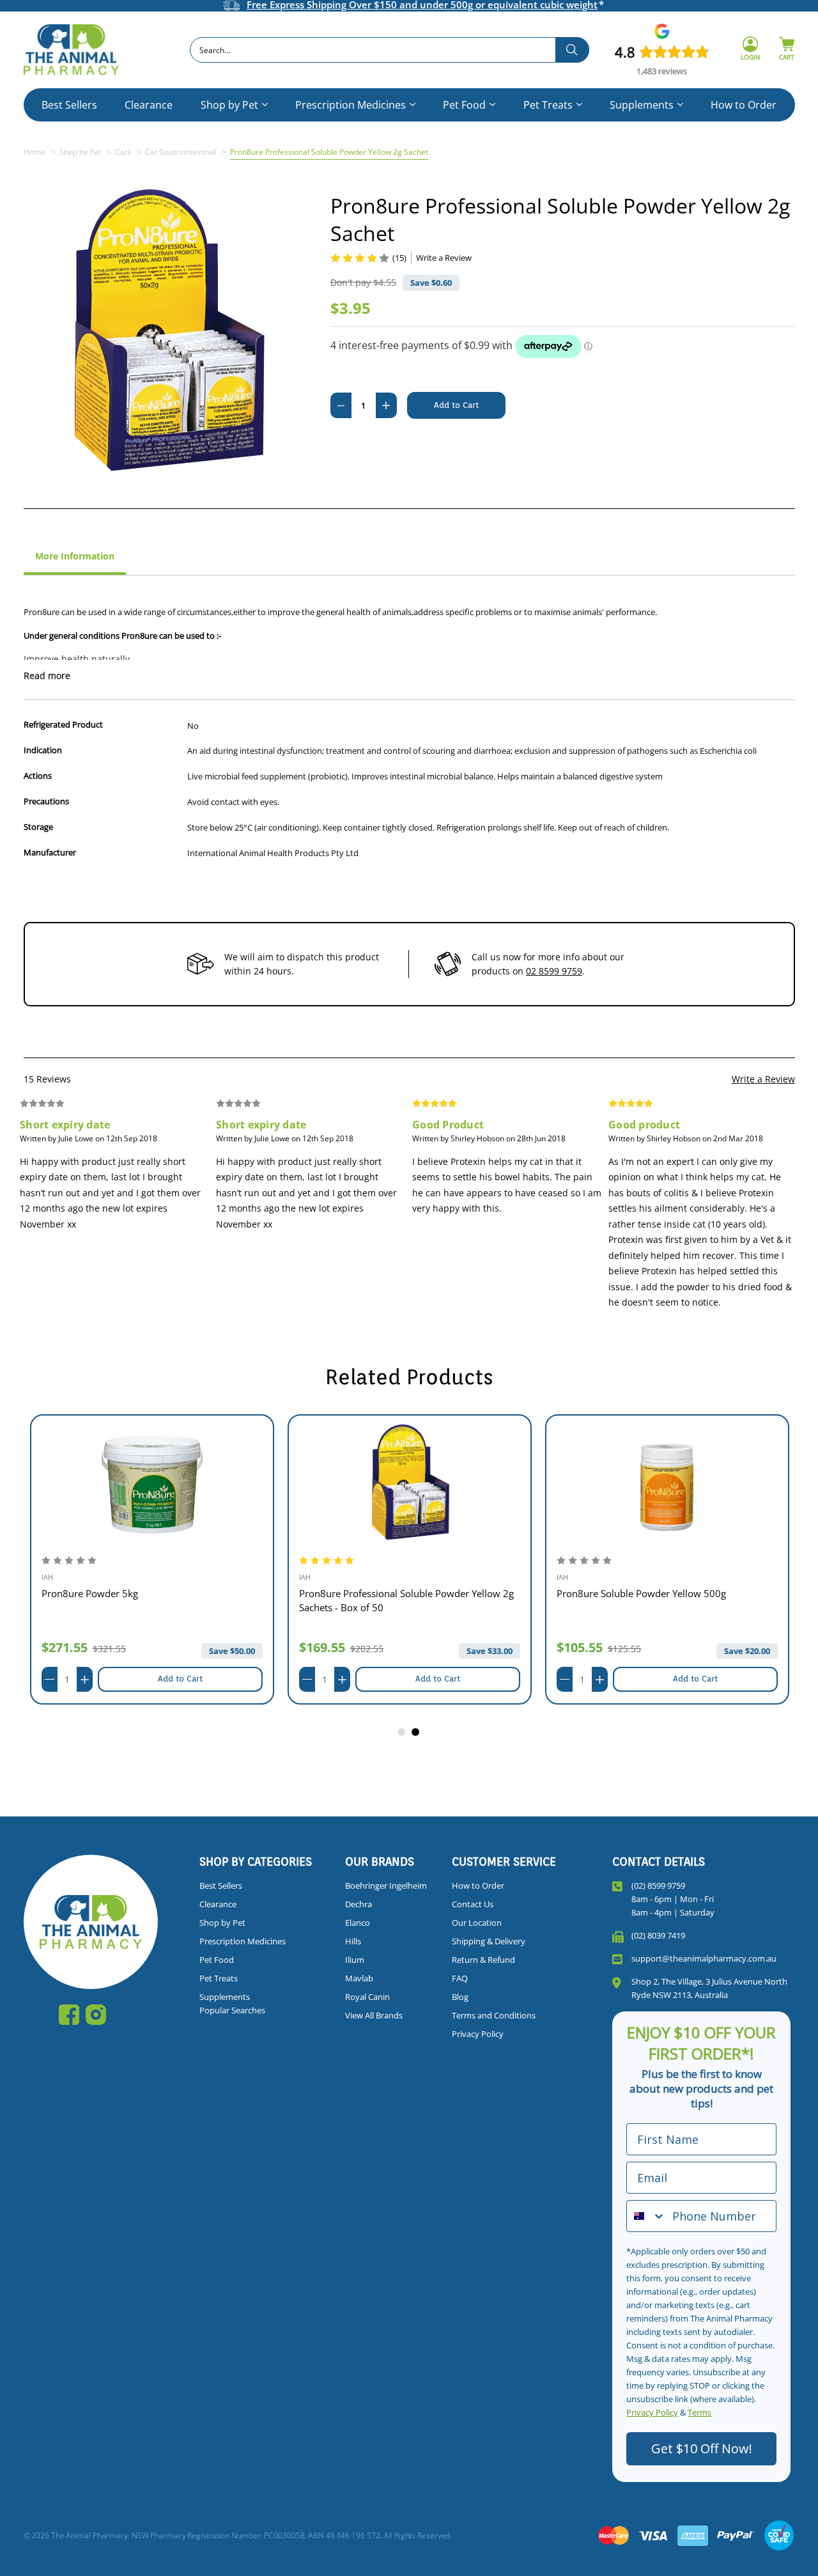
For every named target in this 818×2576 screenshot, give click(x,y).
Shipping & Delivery (489, 1941)
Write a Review (763, 1079)
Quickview (152, 1482)
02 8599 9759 (554, 971)
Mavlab (359, 1978)
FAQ (460, 1978)
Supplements (642, 105)
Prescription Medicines (351, 105)
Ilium (355, 1960)
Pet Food (464, 105)
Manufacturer (50, 852)
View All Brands (374, 2015)
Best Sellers (69, 105)
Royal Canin (367, 1997)
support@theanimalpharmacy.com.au (704, 1958)
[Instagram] (96, 2015)
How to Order (744, 105)
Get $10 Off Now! (702, 2448)
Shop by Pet (229, 105)
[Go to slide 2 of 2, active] (416, 1733)
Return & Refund (483, 1960)
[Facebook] (69, 2015)
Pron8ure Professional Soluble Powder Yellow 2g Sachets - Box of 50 (406, 1600)
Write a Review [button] (444, 258)
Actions (38, 776)
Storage (38, 827)
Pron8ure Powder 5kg (90, 1593)
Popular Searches (232, 2010)
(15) (399, 258)
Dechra (359, 1904)
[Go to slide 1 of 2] (402, 1733)
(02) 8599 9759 (658, 1885)
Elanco (358, 1923)
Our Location (477, 1923)
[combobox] (390, 50)
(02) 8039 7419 (658, 1935)
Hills (353, 1941)
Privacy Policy (478, 2034)
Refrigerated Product (63, 724)
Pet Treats (548, 105)
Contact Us (473, 1904)
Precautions (46, 801)
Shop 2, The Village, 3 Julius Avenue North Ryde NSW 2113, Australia (709, 1988)
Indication (43, 750)
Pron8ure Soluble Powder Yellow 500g (641, 1593)
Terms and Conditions (494, 2015)
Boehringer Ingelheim (386, 1885)
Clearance (149, 105)
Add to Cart (180, 1679)
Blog (460, 1997)
